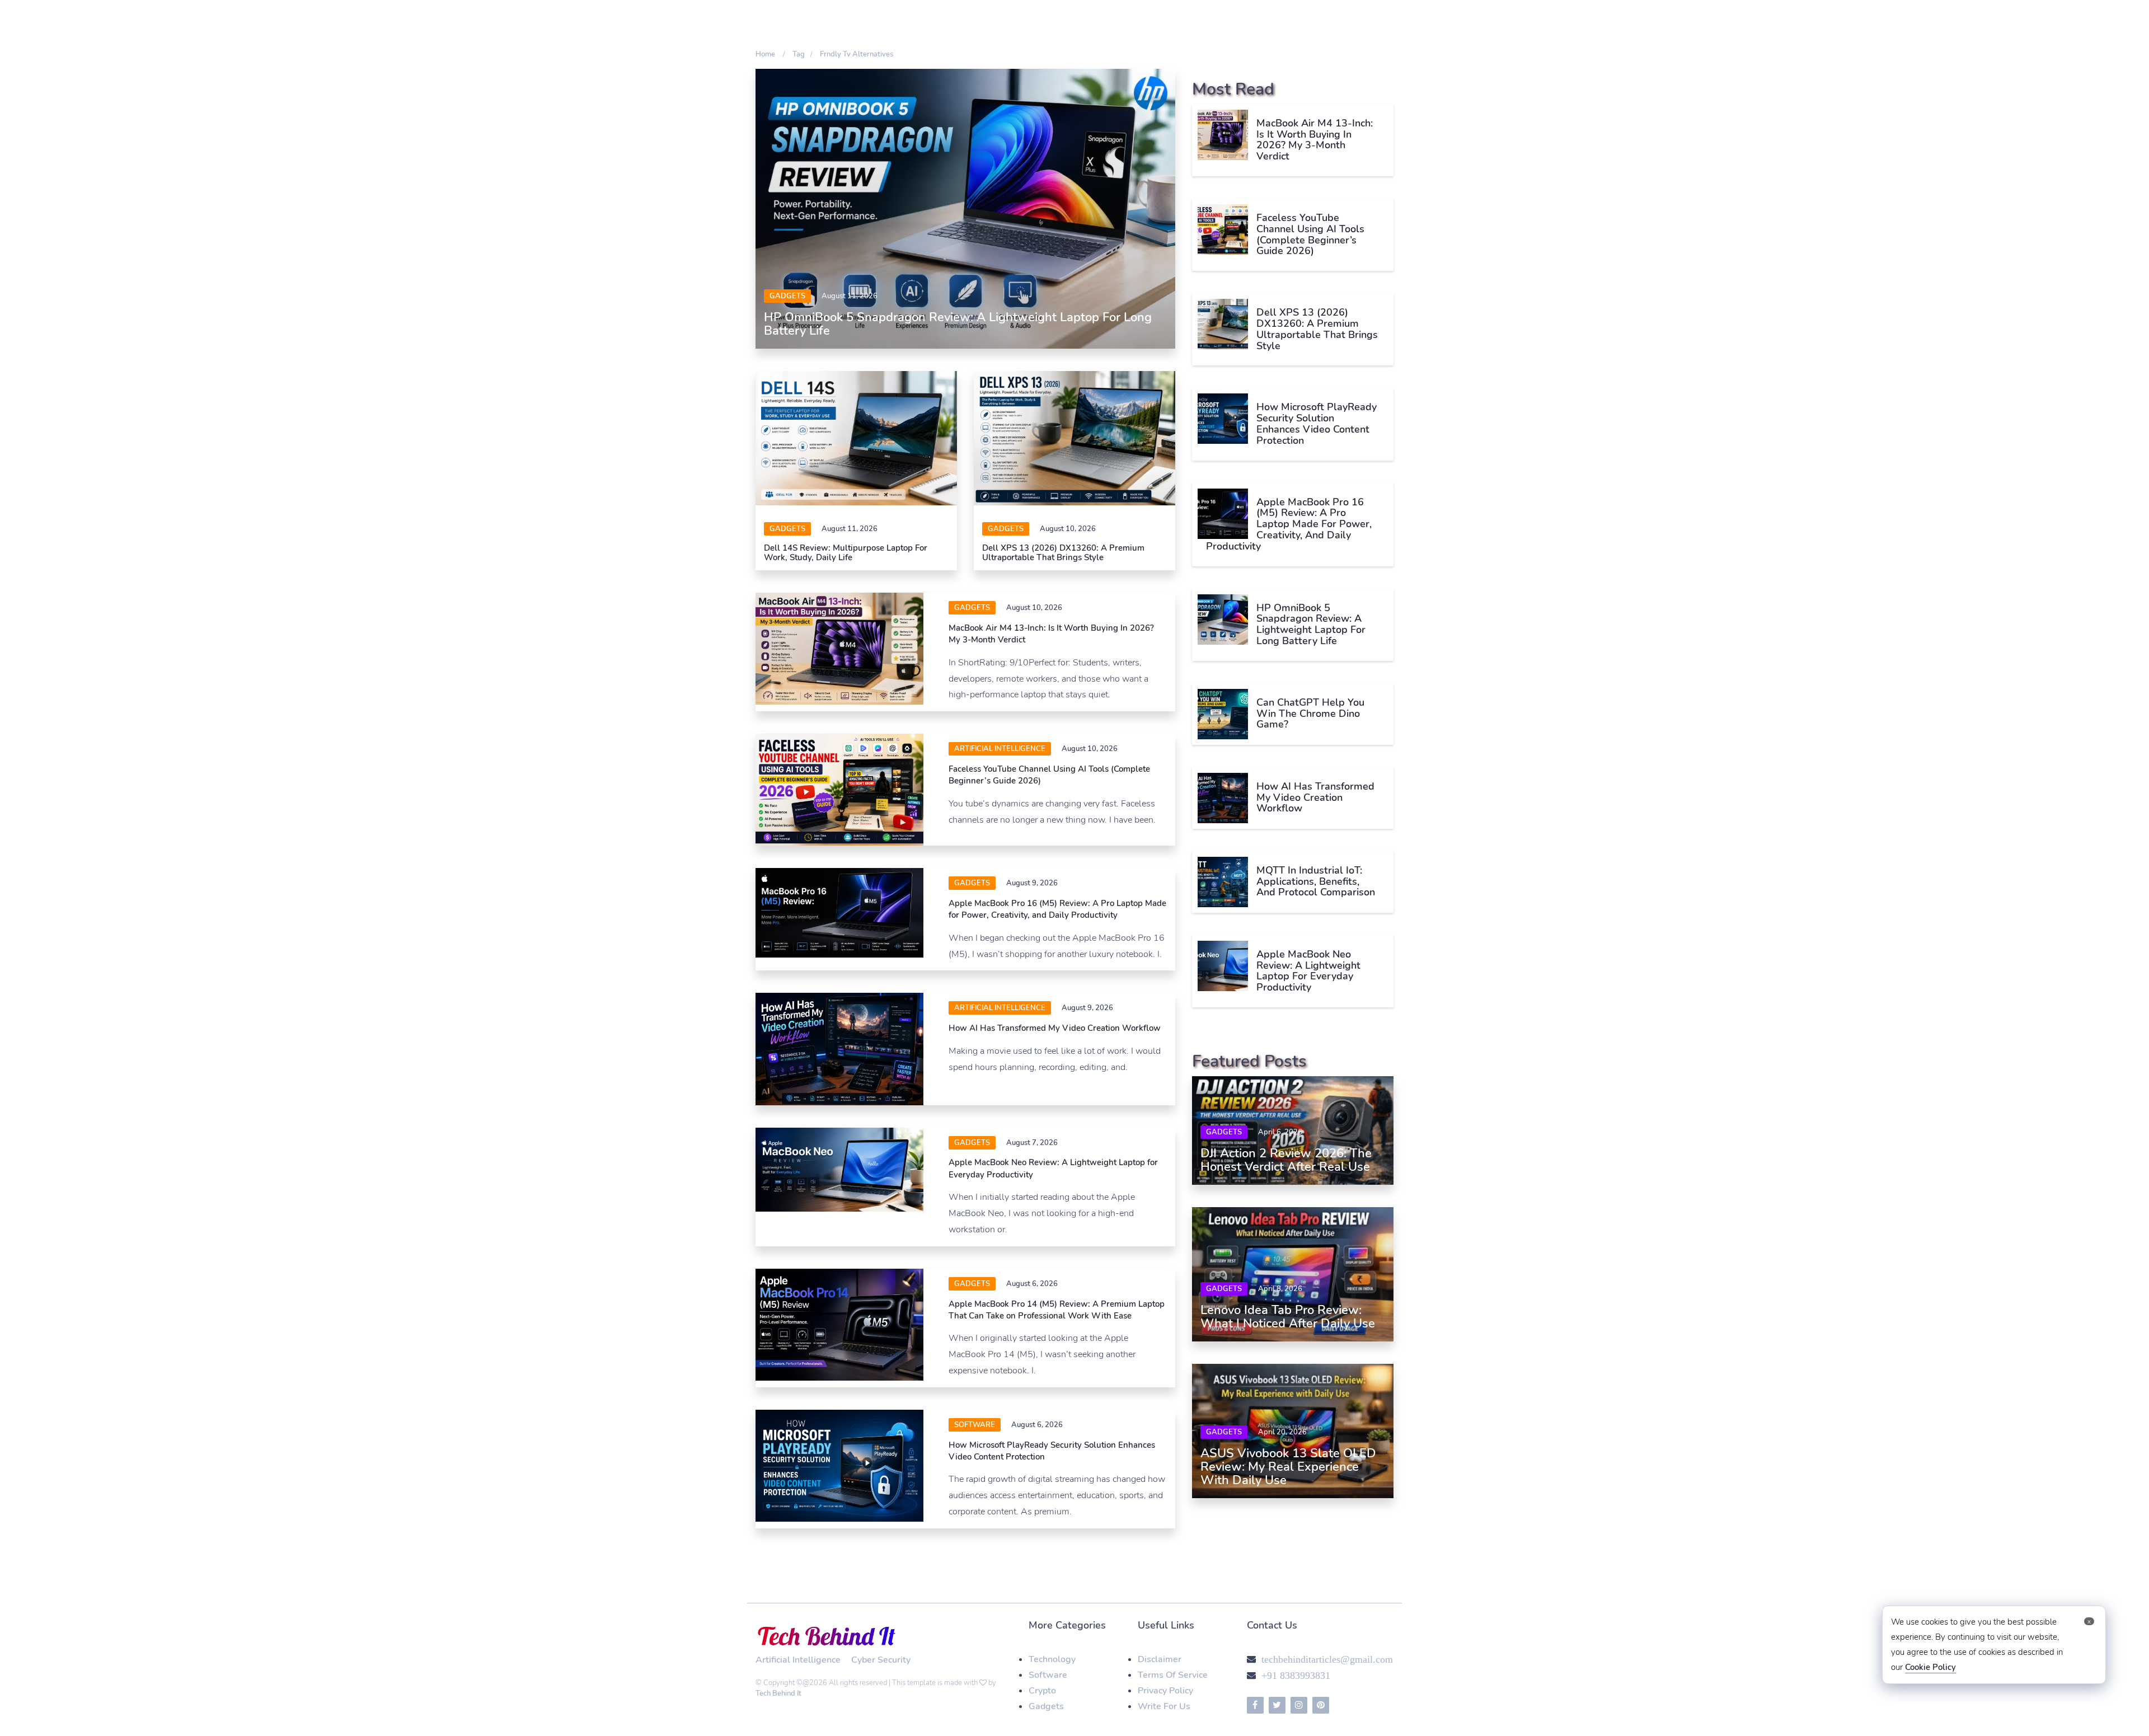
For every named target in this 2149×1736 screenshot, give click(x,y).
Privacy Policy (1165, 1691)
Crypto (1042, 1691)
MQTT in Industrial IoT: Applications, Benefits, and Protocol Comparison (1316, 881)
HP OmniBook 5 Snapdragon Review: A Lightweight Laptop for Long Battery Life (958, 324)
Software (1048, 1675)
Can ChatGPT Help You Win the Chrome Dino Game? (1310, 714)
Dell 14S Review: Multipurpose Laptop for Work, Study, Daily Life (846, 553)
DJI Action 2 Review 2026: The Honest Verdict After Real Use (1286, 1160)
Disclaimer (1160, 1659)
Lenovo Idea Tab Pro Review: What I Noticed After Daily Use (1288, 1317)
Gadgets (787, 296)
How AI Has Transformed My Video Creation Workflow (1055, 1028)
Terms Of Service (1173, 1675)
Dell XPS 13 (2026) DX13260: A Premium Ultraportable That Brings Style (1063, 553)
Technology (1052, 1659)
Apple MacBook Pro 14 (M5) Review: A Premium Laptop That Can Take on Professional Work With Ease (1057, 1310)
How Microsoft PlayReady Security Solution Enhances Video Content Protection (1317, 423)
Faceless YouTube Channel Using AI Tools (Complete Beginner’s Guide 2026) (1310, 234)
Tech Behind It (778, 1693)
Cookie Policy (1930, 1667)
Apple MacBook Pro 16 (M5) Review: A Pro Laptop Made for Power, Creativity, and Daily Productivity (1057, 909)
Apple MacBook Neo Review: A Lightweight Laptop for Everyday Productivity (1308, 971)
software (975, 1425)
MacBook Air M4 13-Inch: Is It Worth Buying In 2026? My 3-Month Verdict (1315, 140)
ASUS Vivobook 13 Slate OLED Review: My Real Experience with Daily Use (1288, 1467)
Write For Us (1164, 1706)
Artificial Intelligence (1000, 749)
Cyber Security (881, 1660)
